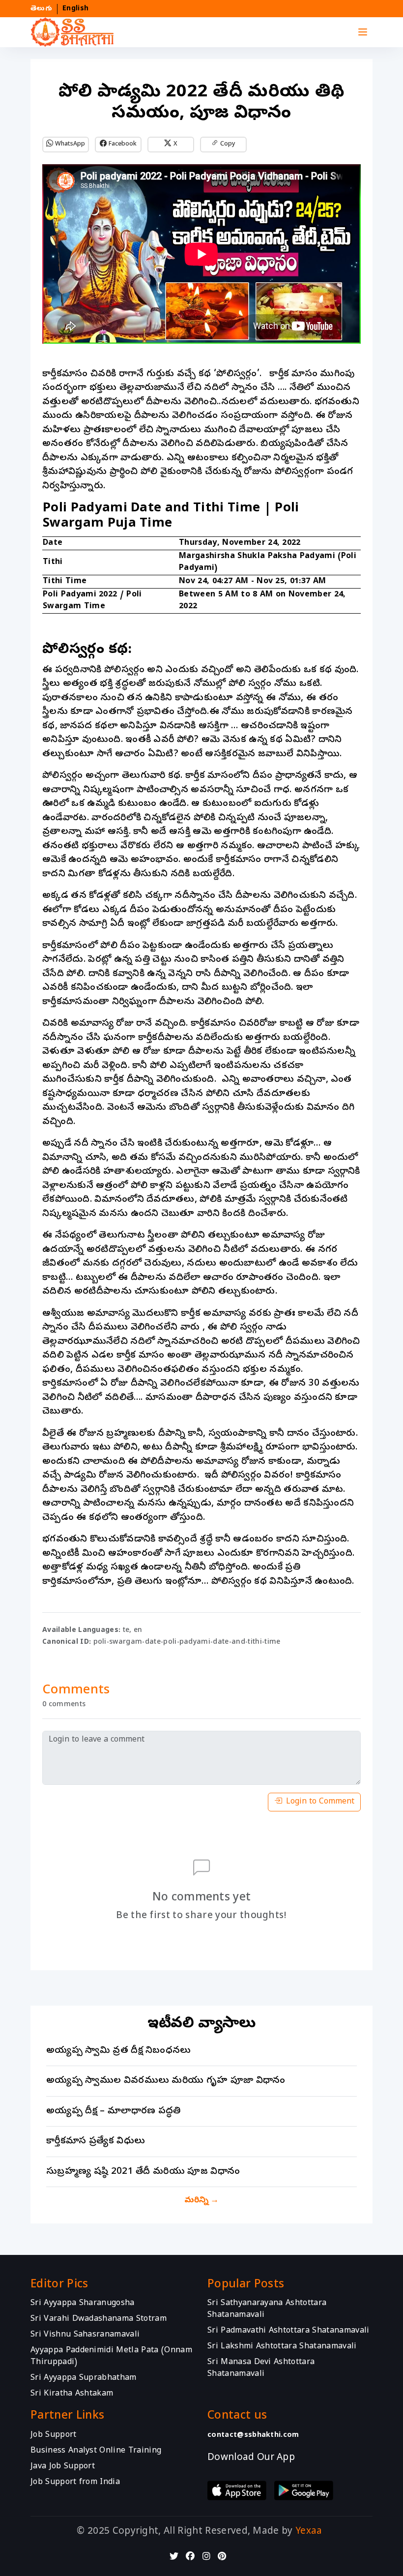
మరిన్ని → (201, 2201)
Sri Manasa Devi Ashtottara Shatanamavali (261, 2369)
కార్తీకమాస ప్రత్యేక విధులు (96, 2141)
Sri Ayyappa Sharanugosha (83, 2304)
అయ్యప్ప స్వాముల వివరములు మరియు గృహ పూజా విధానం (166, 2081)
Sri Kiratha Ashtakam (72, 2395)
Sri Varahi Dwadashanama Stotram (99, 2320)
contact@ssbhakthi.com (253, 2435)
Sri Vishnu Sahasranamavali (85, 2336)
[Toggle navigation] (363, 32)
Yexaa (309, 2532)
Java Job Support (63, 2467)
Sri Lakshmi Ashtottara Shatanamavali (282, 2347)
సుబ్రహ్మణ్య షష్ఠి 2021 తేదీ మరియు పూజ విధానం (143, 2172)
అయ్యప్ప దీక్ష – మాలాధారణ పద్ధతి (114, 2111)
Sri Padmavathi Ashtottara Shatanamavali (288, 2332)
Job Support (54, 2435)
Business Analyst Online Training (96, 2451)
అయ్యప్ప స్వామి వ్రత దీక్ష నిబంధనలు (119, 2051)
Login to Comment (320, 1802)
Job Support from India (75, 2483)
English (75, 9)
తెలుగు (41, 9)
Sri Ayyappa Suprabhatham (84, 2379)
